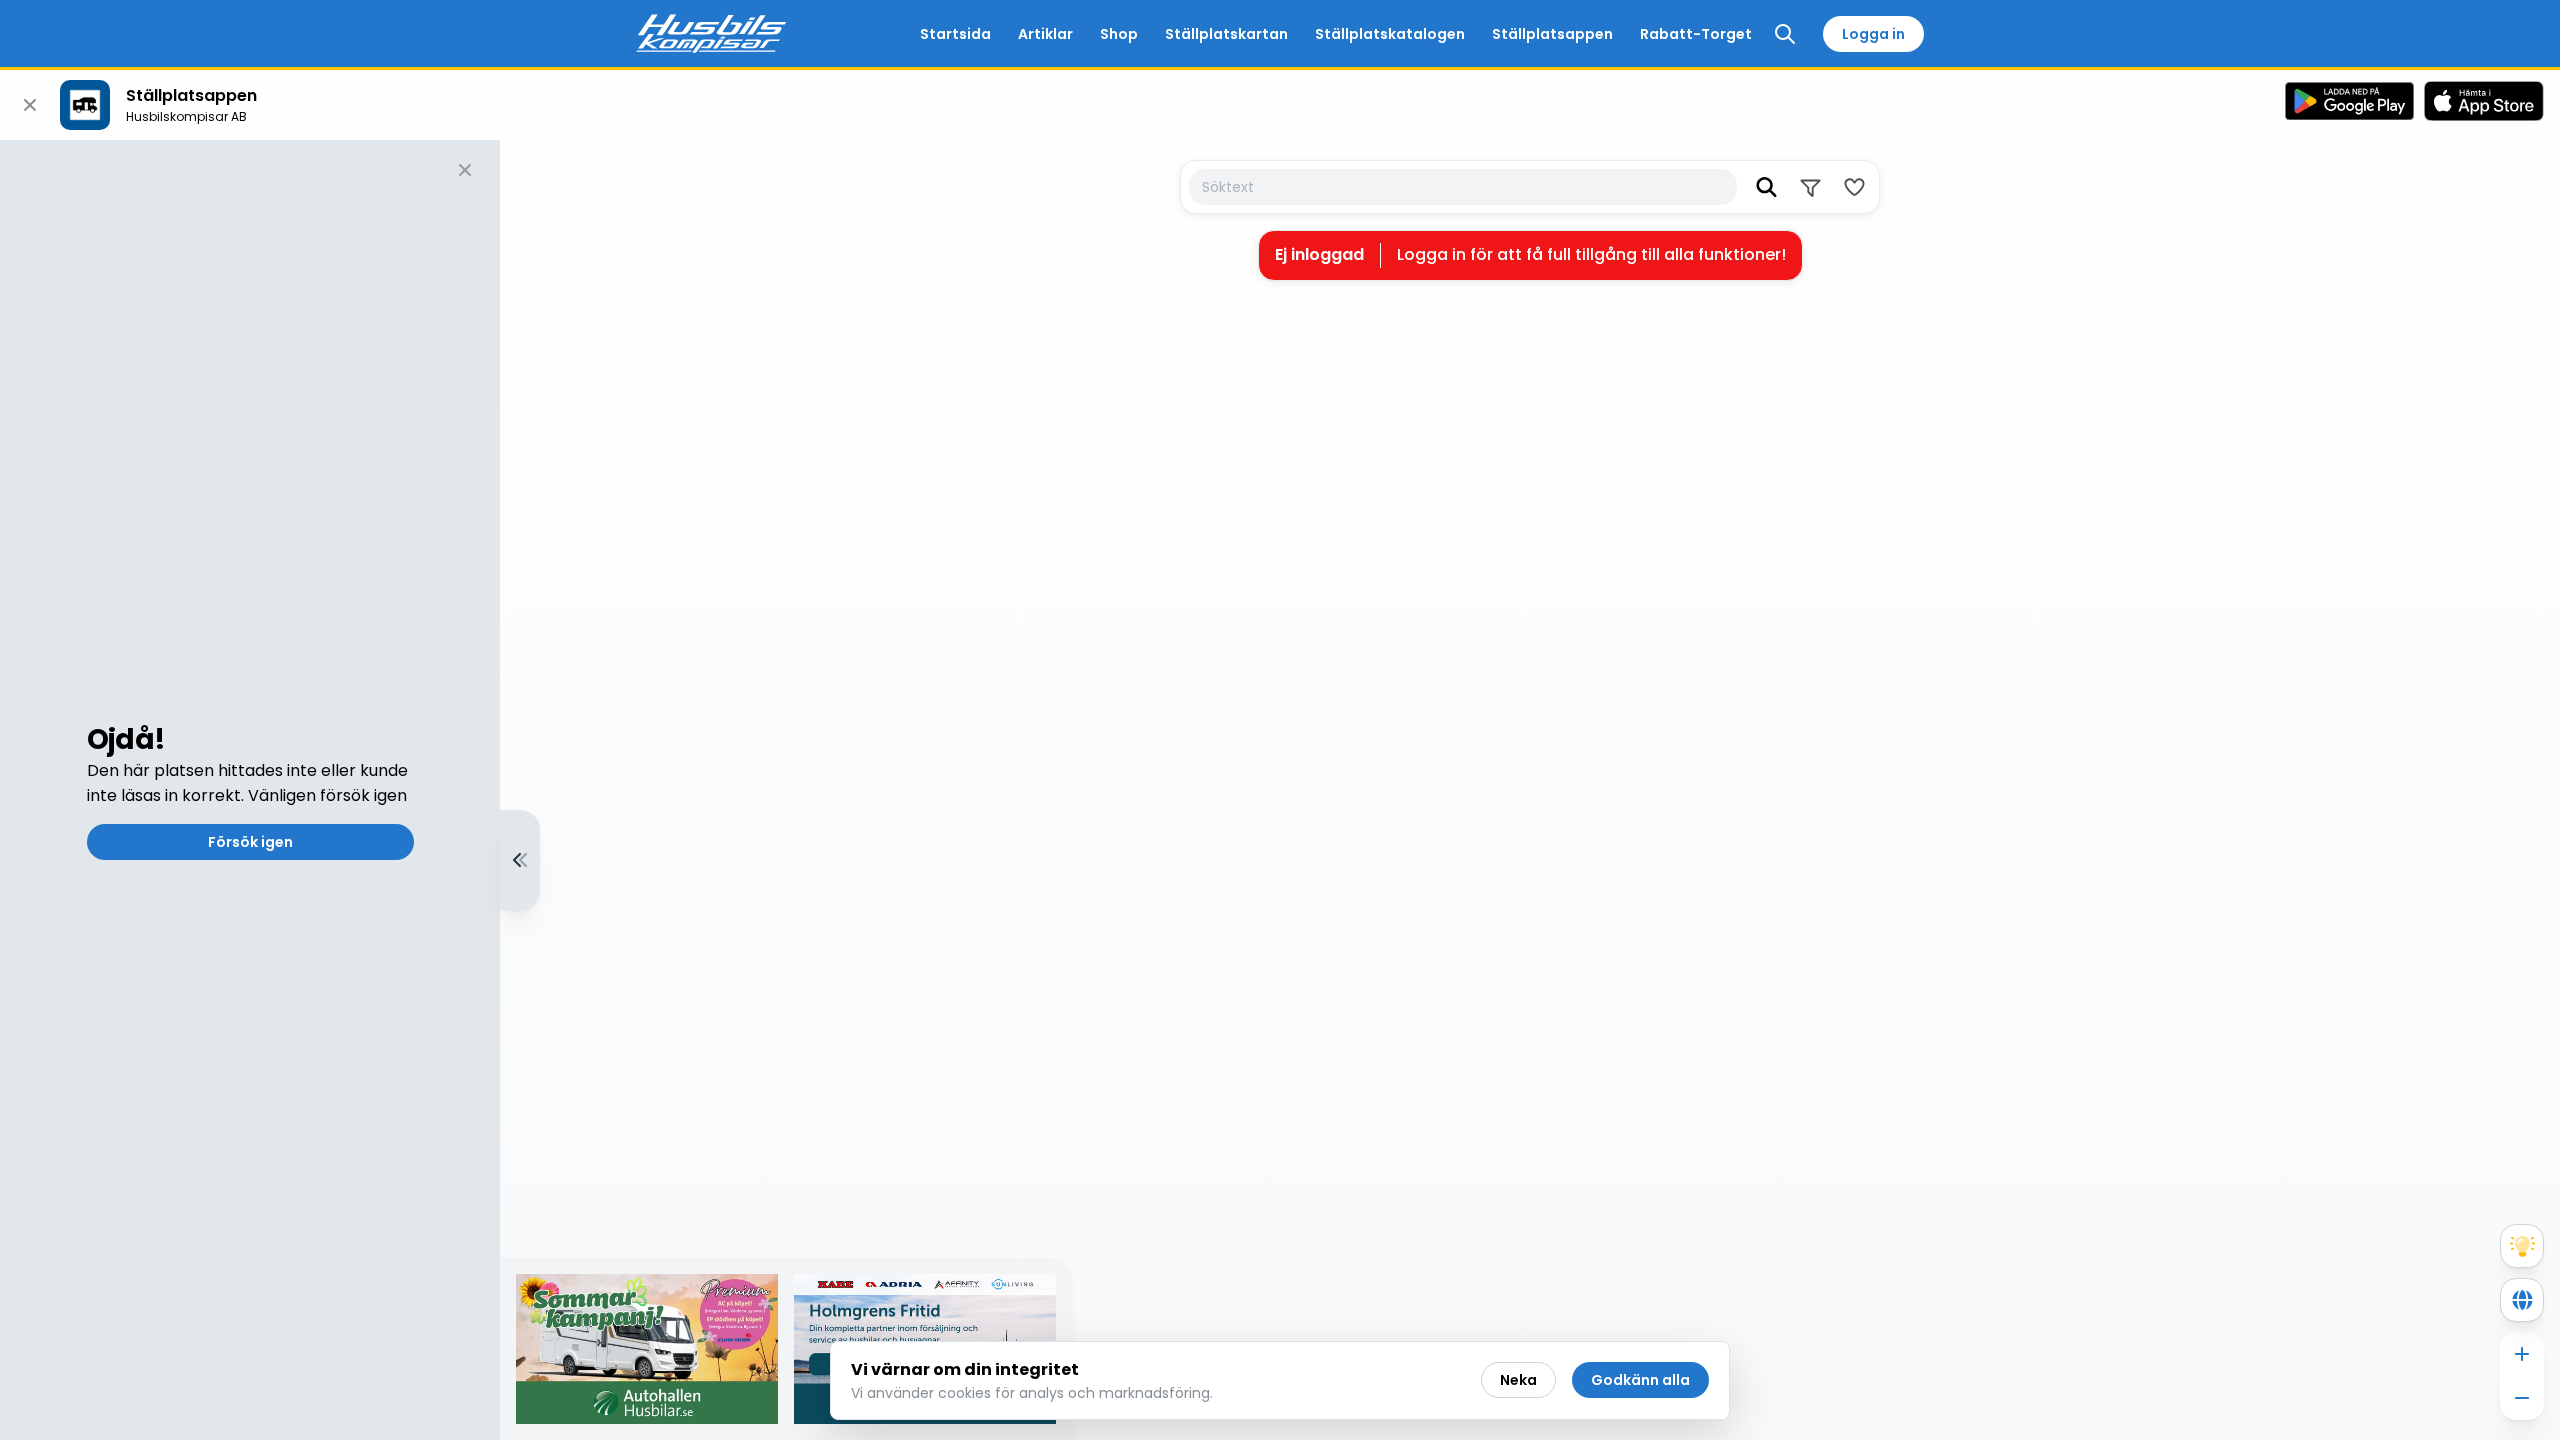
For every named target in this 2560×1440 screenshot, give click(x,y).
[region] (1280, 790)
